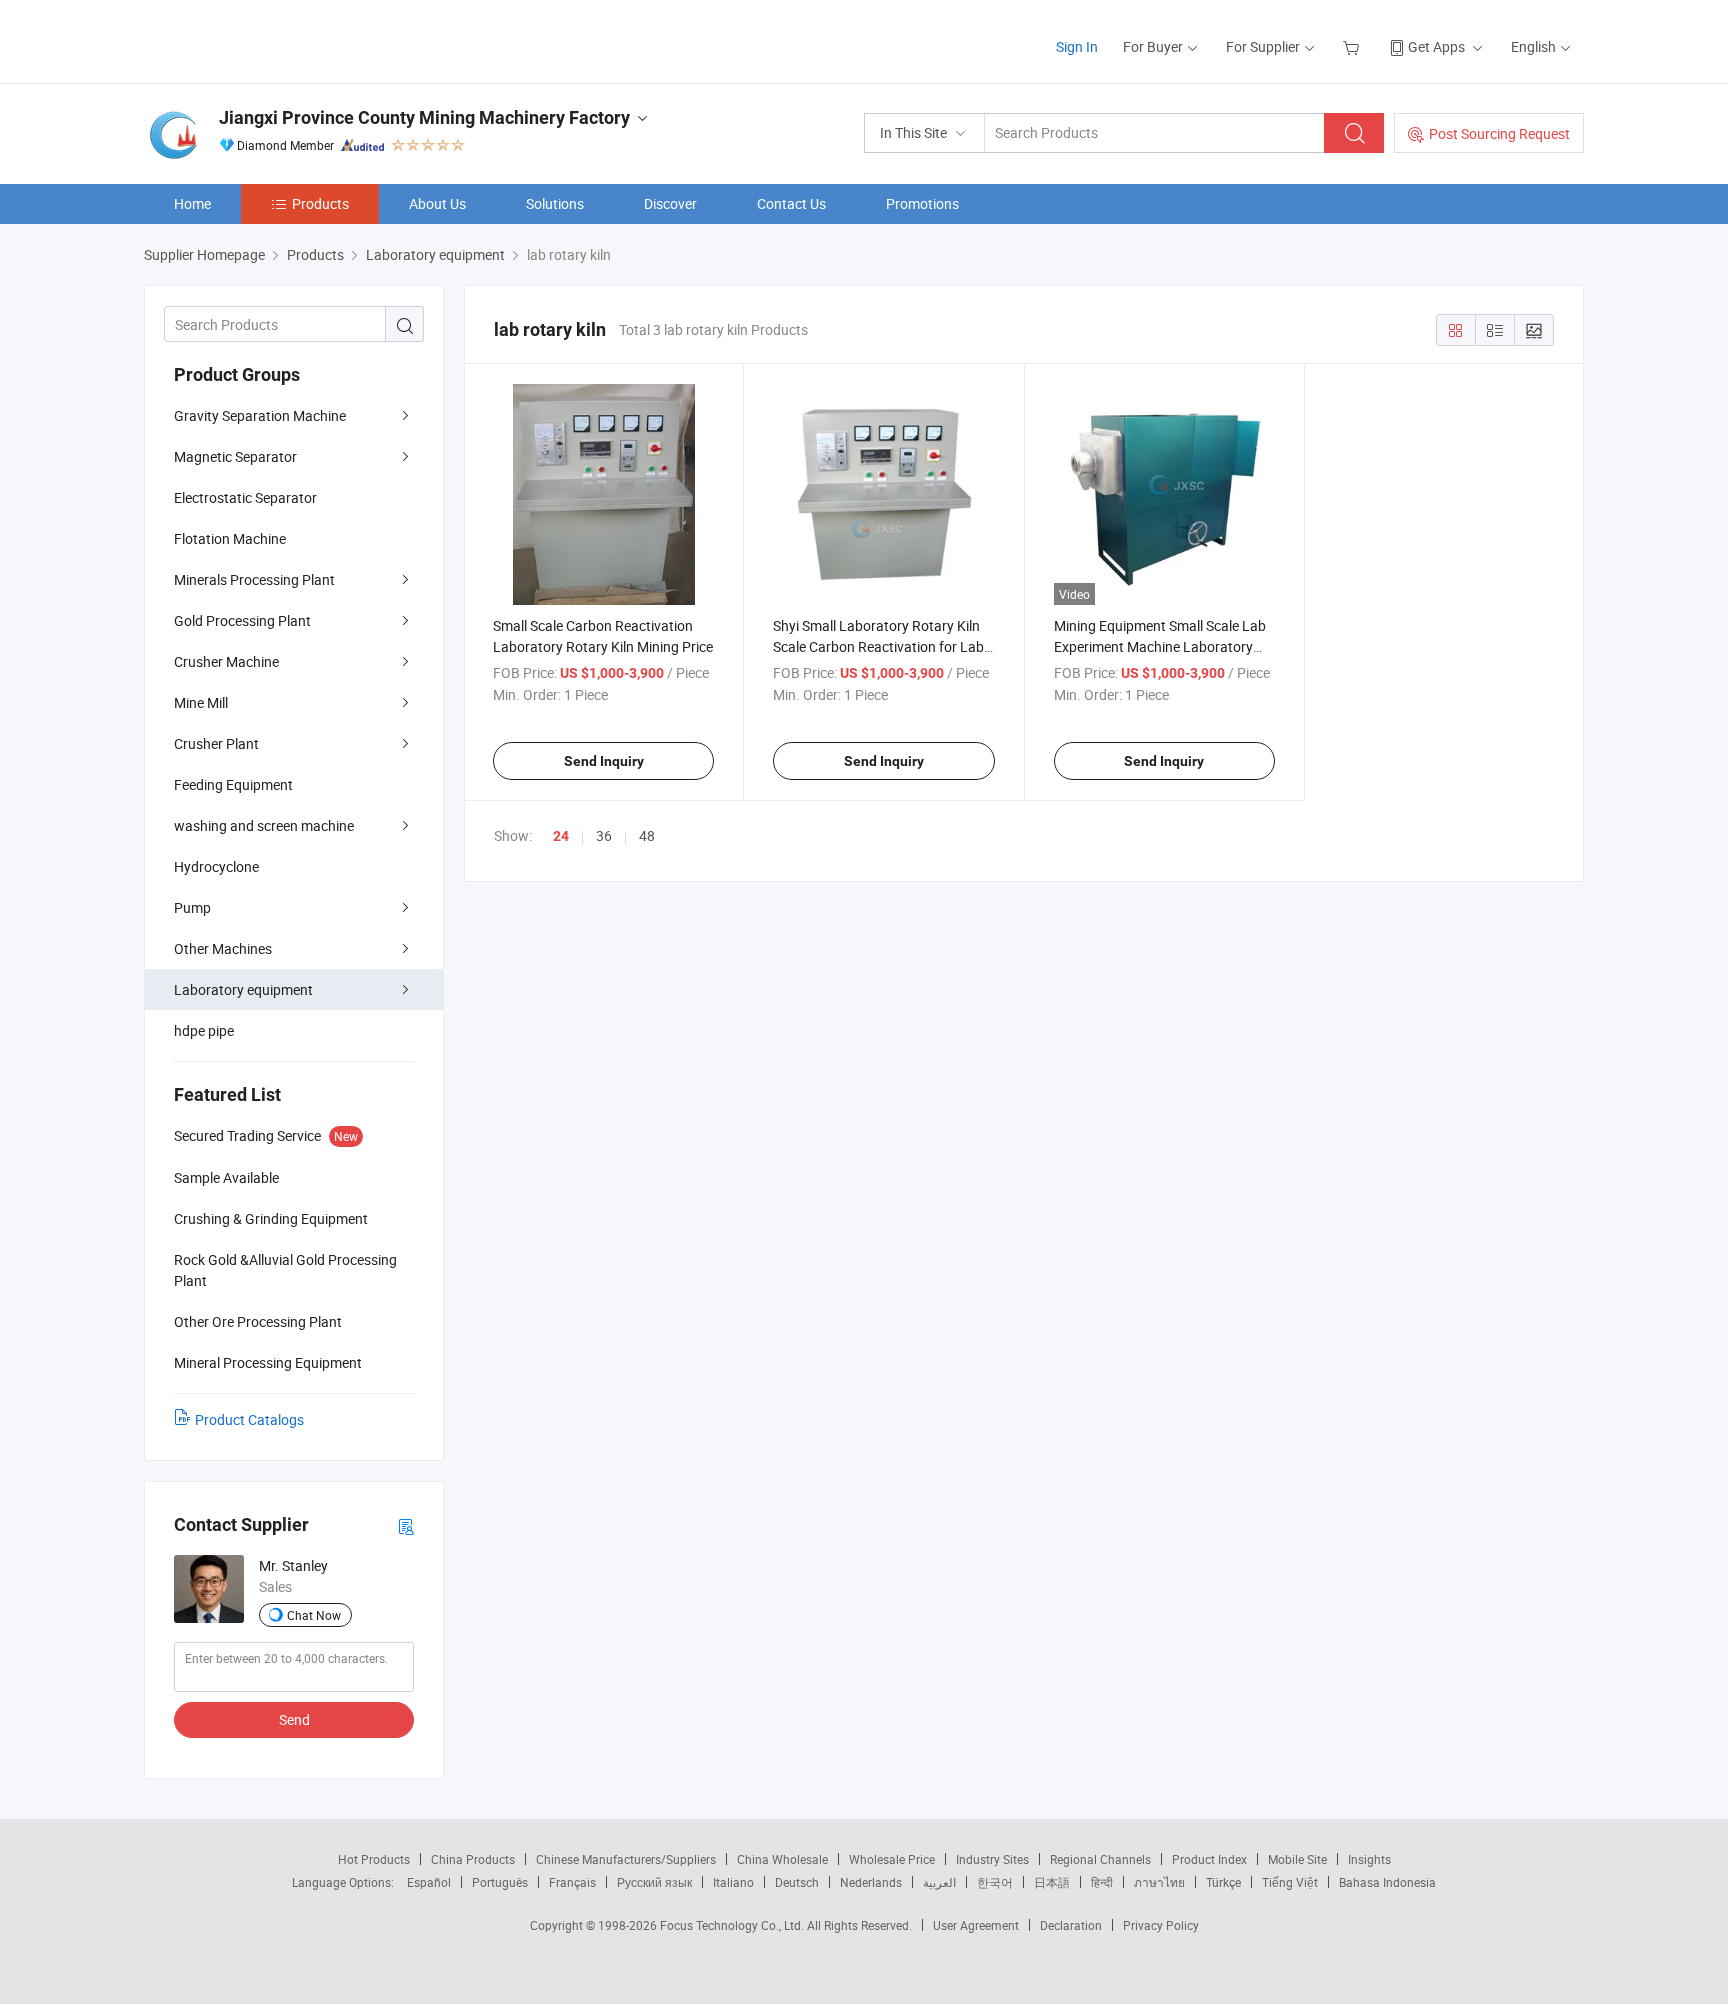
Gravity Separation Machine (260, 415)
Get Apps (1436, 46)
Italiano (733, 1882)
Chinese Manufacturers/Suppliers (626, 1859)
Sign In (1077, 46)
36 (604, 835)
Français (572, 1882)
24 (561, 836)
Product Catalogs (249, 1419)
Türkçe (1223, 1882)
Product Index (1209, 1859)
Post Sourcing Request (1499, 133)
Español (429, 1882)
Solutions (555, 203)
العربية (939, 1882)
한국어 (995, 1882)
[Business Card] (406, 1525)
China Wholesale (782, 1859)
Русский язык (654, 1882)
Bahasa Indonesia (1387, 1882)
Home (192, 203)
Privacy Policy (1161, 1925)
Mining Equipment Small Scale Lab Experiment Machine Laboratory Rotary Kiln (1160, 646)
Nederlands (871, 1882)
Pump (192, 907)
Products (320, 203)
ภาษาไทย (1159, 1882)
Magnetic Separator (235, 456)
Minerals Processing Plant (254, 579)
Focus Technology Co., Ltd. (733, 1925)
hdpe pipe (204, 1030)
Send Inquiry (604, 761)
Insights (1369, 1859)
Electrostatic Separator (245, 497)
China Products (473, 1859)
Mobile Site (1297, 1859)
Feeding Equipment (233, 784)
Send (294, 1719)
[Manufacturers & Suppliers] (272, 39)
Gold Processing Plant (242, 620)
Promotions (922, 203)
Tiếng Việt (1290, 1882)
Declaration (1071, 1925)
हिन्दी (1102, 1882)
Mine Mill (201, 702)
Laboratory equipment (243, 989)
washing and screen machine (264, 825)
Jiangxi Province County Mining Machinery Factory (424, 117)
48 (647, 835)
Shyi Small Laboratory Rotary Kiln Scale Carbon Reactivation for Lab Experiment (878, 646)
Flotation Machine (230, 538)
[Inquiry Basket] (1353, 46)
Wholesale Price (892, 1859)
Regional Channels (1100, 1859)
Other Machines (223, 948)
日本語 (1052, 1882)
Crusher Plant (216, 743)
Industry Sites (992, 1859)
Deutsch (797, 1882)
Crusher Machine (226, 661)
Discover (670, 203)
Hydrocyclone (216, 866)
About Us (437, 203)
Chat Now (314, 1615)
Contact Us (791, 203)
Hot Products (374, 1859)
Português (500, 1882)
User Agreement (976, 1925)
